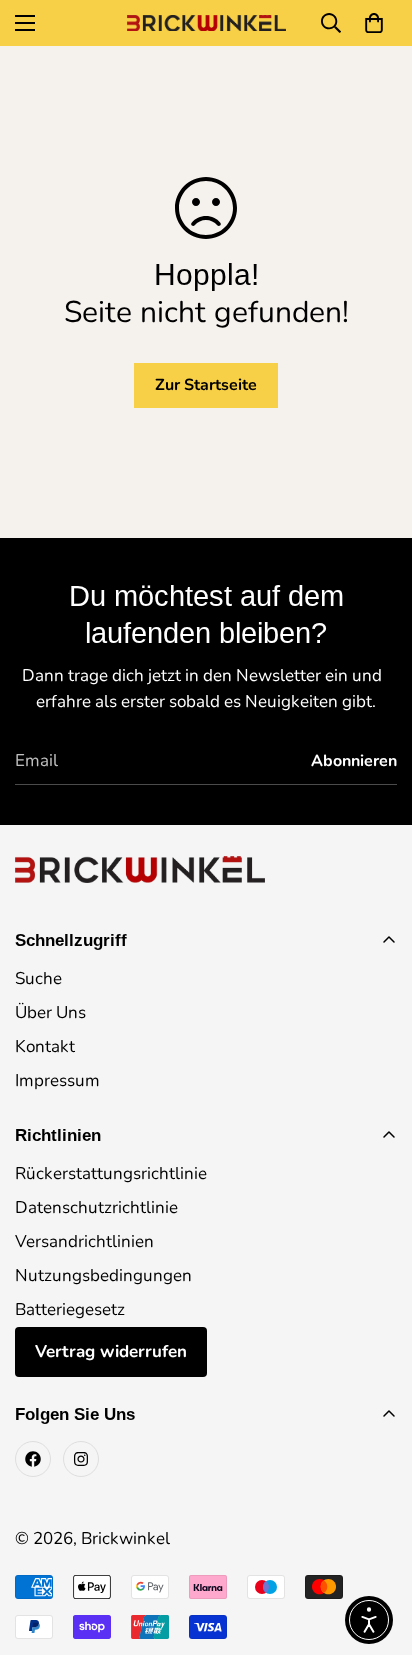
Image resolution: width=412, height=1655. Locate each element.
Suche (38, 978)
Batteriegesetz (70, 1309)
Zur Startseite (206, 385)
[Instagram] (81, 1459)
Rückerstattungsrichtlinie (111, 1173)
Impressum (57, 1080)
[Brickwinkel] (206, 23)
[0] (374, 23)
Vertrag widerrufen (111, 1351)
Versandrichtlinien (84, 1241)
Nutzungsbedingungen (103, 1275)
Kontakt (45, 1046)
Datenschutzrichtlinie (96, 1207)
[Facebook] (33, 1459)
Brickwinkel (125, 1538)
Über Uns (50, 1012)
